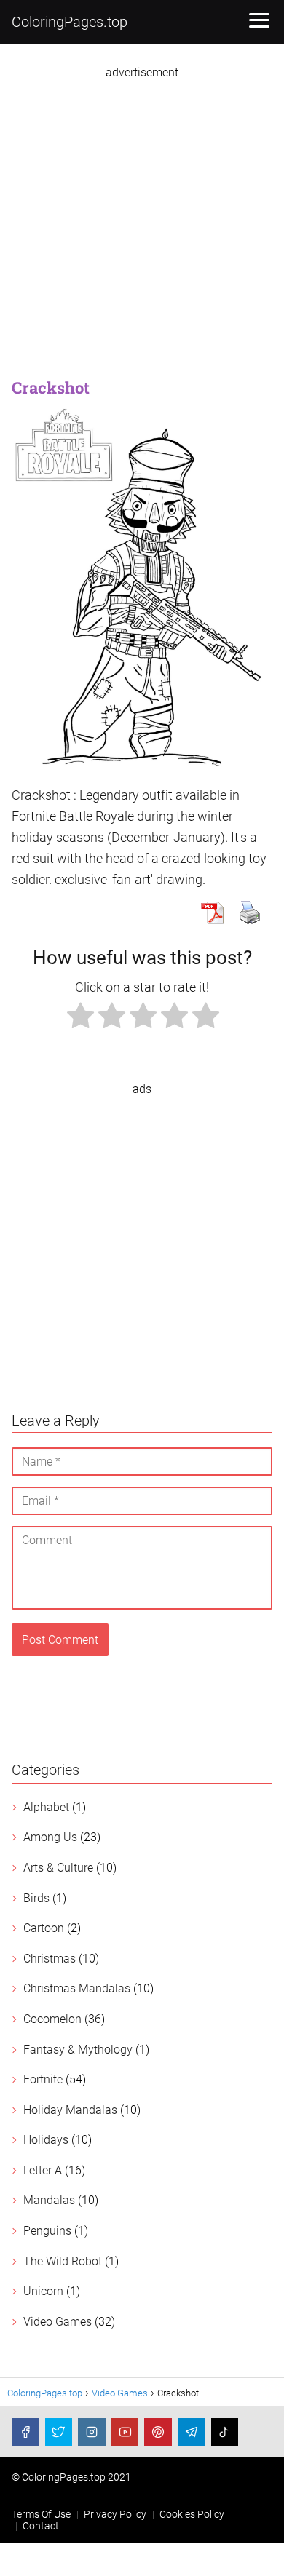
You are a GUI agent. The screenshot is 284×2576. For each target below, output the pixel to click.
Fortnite (43, 2079)
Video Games (58, 2322)
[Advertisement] (142, 221)
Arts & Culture (58, 1868)
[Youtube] (125, 2432)
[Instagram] (92, 2432)
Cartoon (44, 1928)
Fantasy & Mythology (78, 2050)
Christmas (50, 1959)
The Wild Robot (63, 2261)
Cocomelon (52, 2019)
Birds (36, 1898)
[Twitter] (59, 2432)
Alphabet (46, 1807)
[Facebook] (25, 2432)
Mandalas (49, 2200)
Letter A (43, 2170)
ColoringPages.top (70, 22)
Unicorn (43, 2291)
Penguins (47, 2231)
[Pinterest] (158, 2432)
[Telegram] (192, 2432)
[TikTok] (225, 2432)
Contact (41, 2526)
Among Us (50, 1837)
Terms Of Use (41, 2514)
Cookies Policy (192, 2514)
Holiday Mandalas (70, 2110)
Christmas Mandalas (77, 1988)
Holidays (46, 2140)
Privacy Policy (115, 2514)
